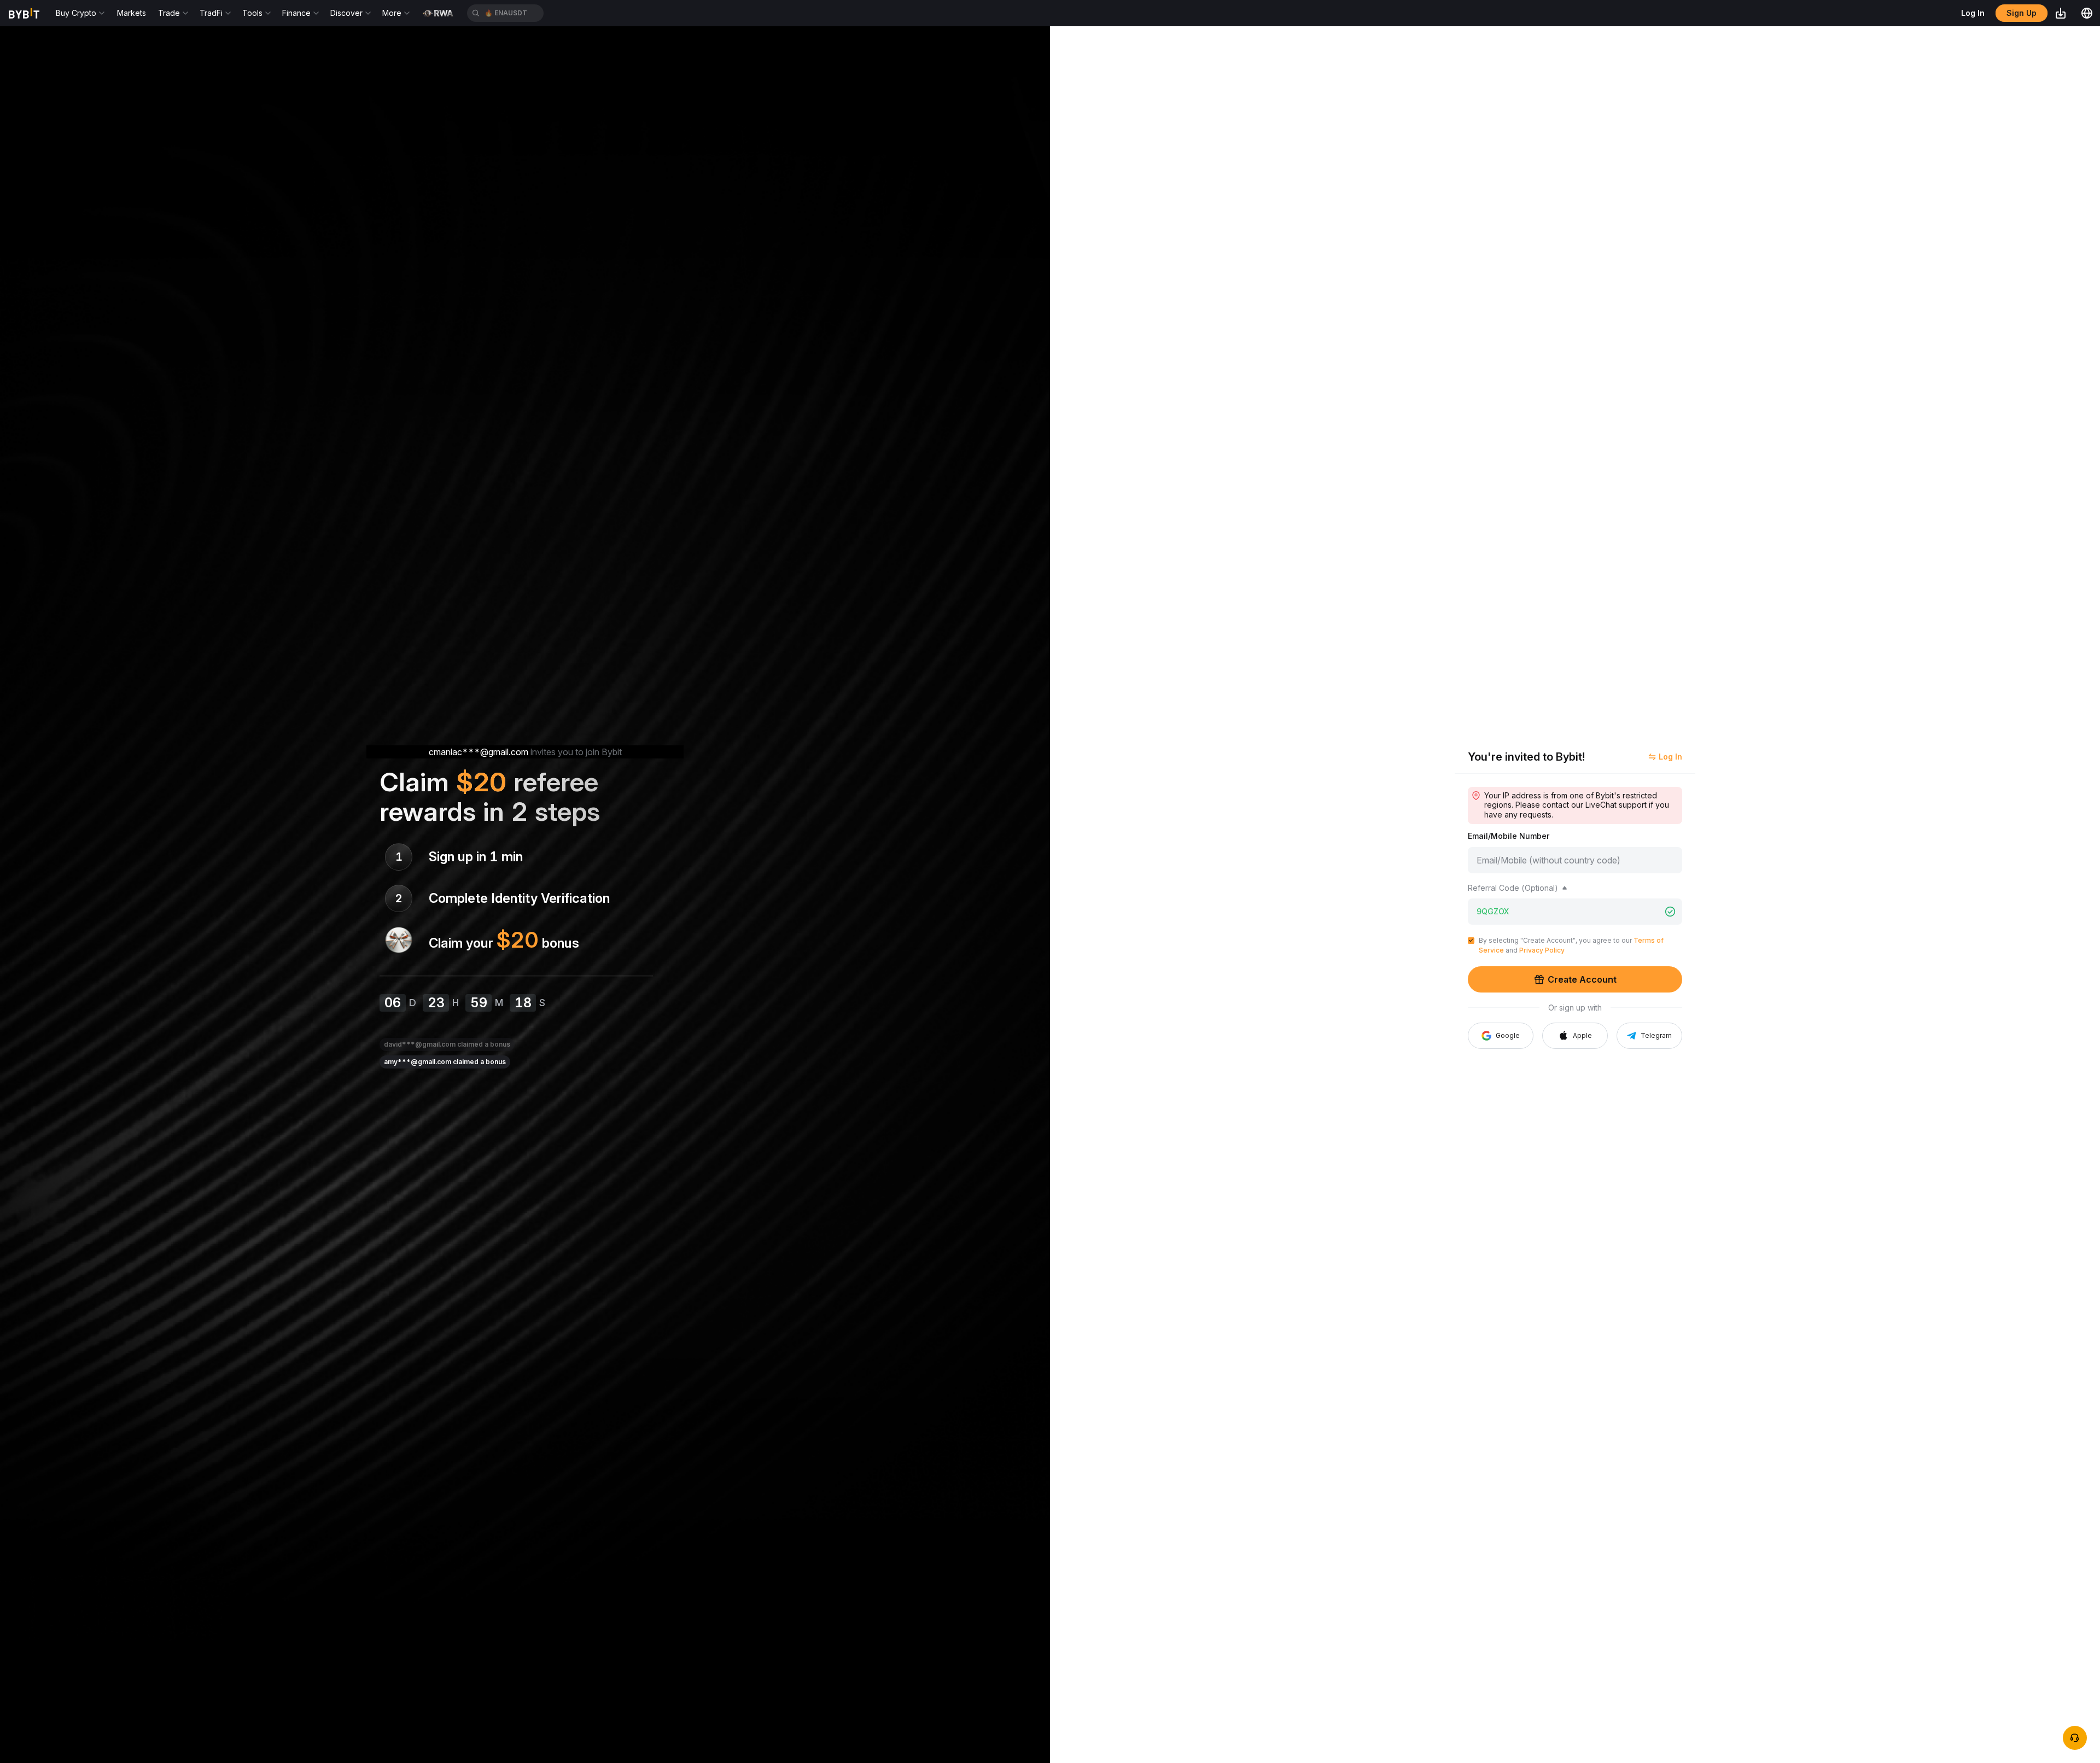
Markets (132, 13)
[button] (1575, 1036)
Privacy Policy (1542, 950)
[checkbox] (1471, 941)
